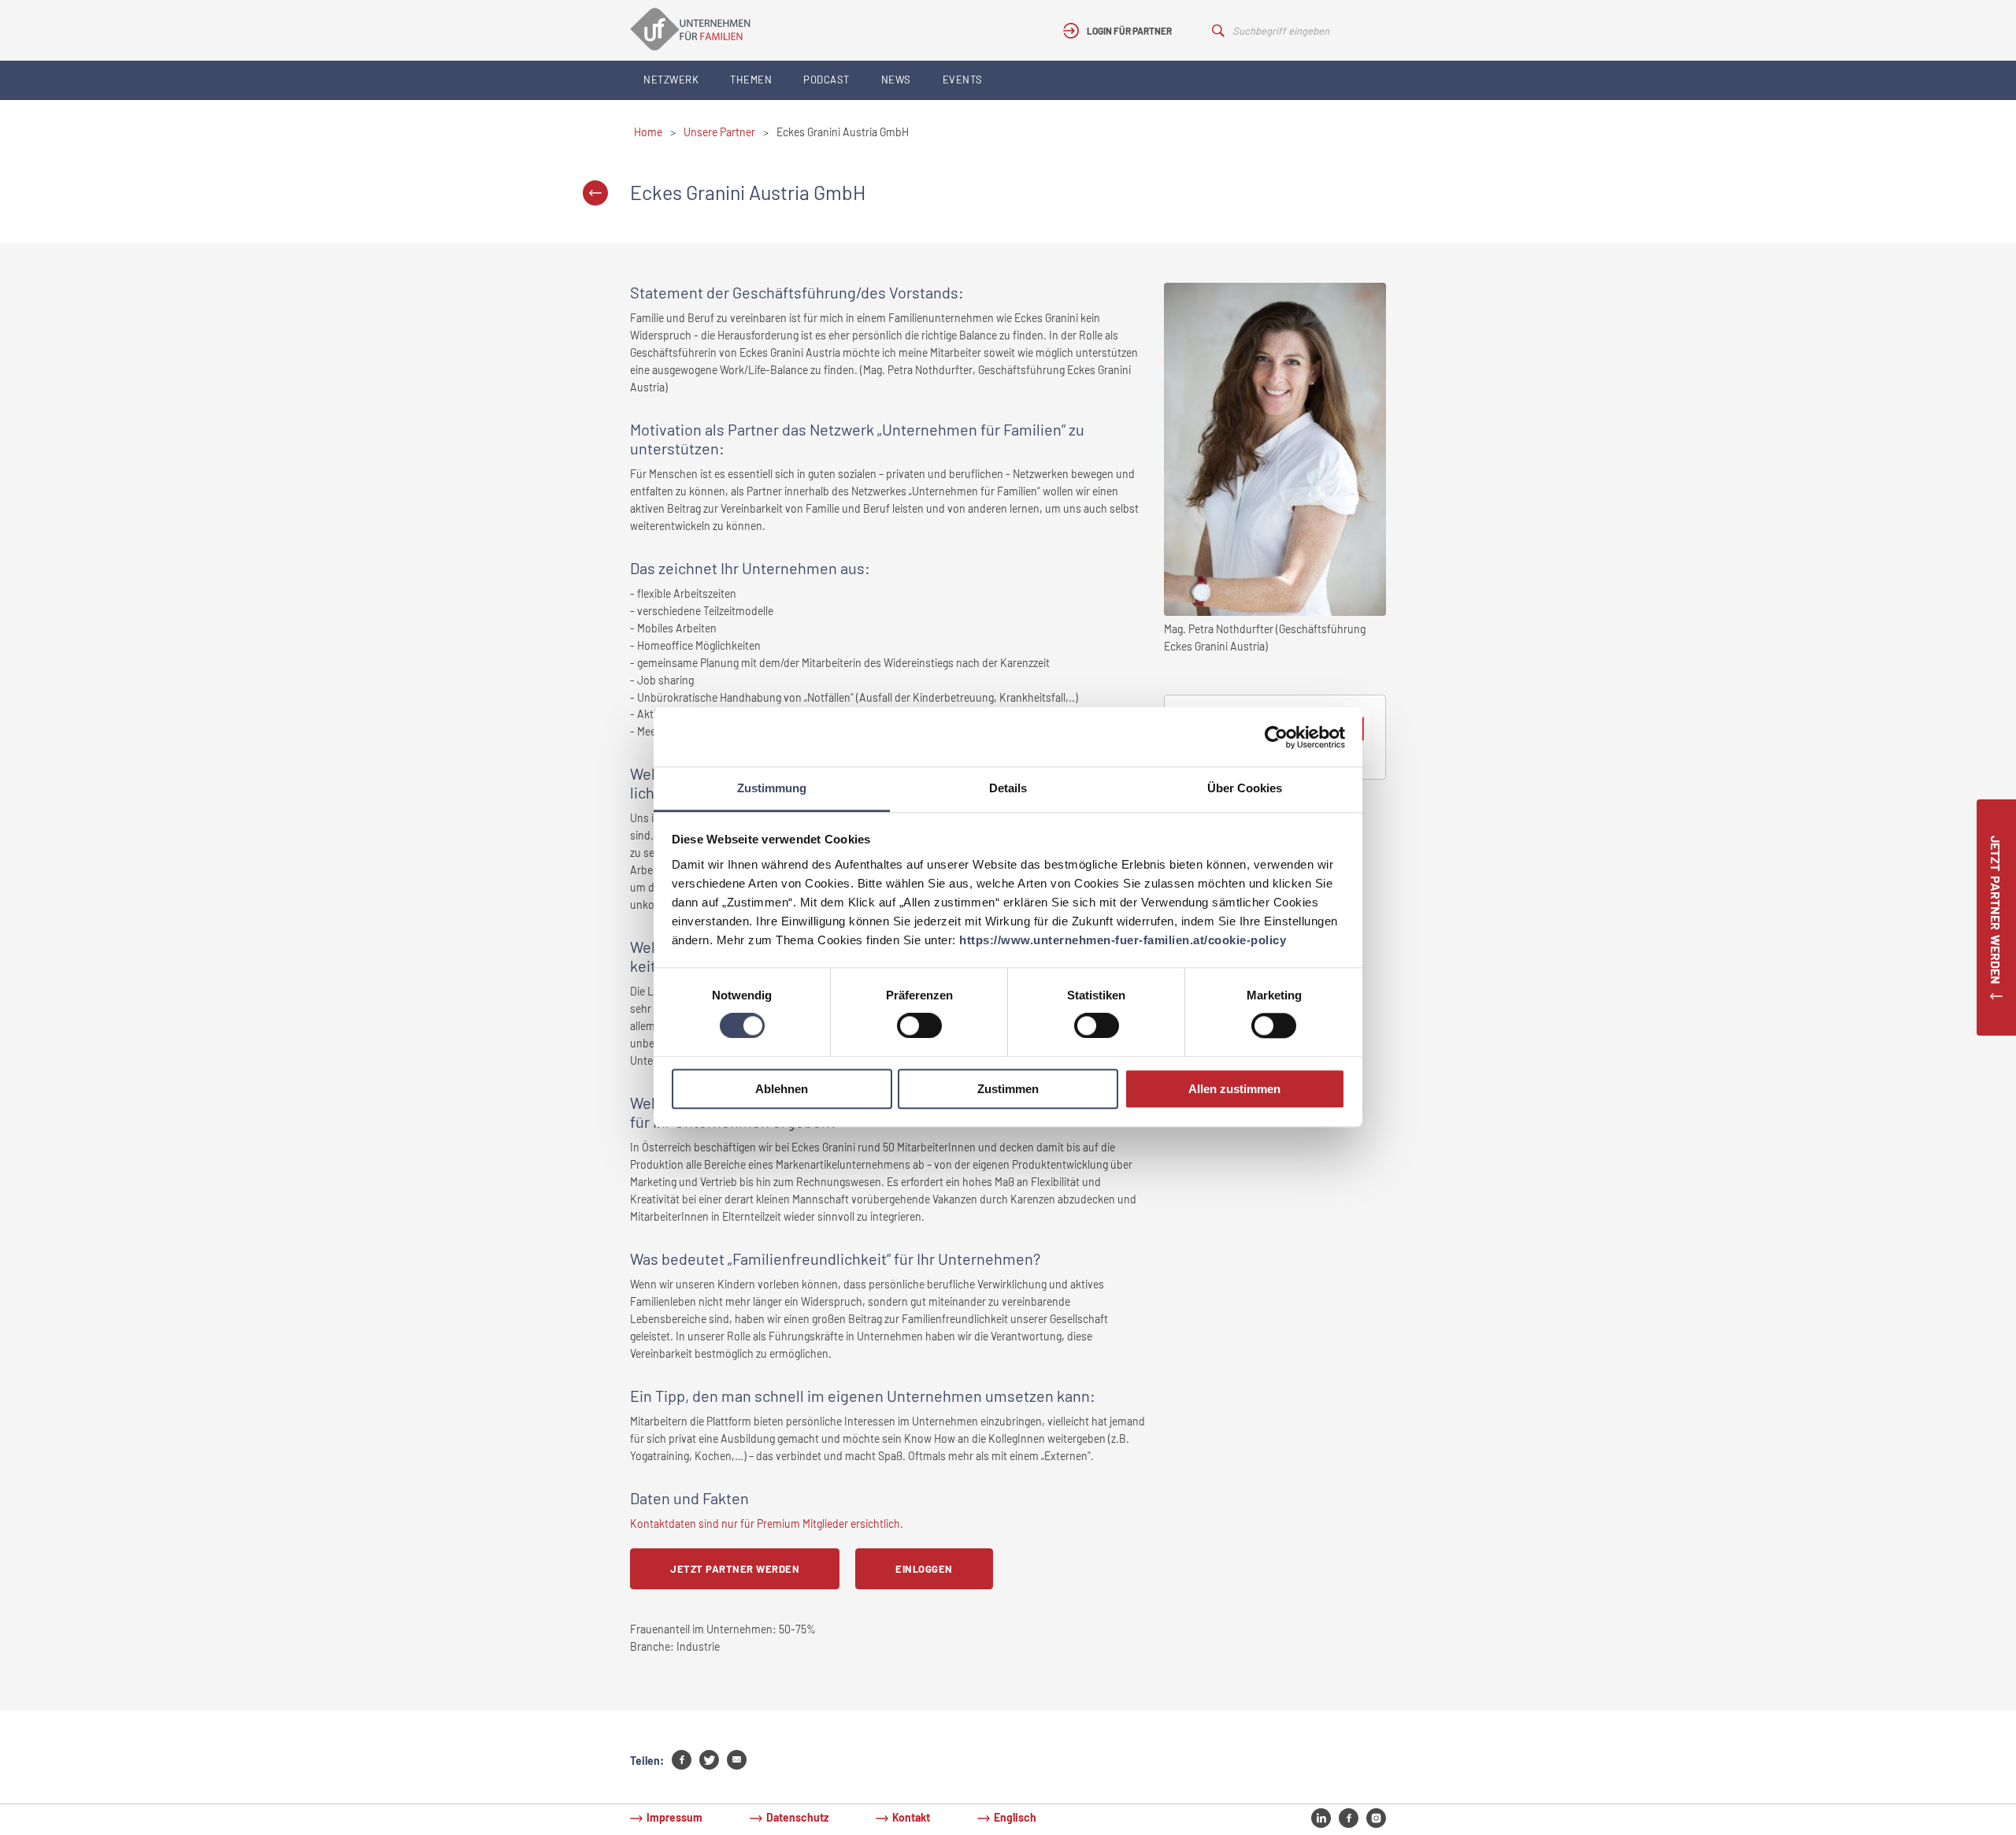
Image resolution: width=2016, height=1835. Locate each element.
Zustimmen (1008, 1089)
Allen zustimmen (1234, 1089)
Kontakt (911, 1817)
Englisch (1015, 1817)
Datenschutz (797, 1817)
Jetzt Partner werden (735, 1569)
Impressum (674, 1817)
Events (963, 80)
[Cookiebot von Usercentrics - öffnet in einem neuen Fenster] (1276, 737)
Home (648, 132)
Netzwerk (671, 80)
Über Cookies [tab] (1245, 788)
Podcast (826, 80)
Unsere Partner (719, 132)
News (896, 80)
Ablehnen (782, 1089)
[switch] (919, 1026)
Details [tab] (1008, 788)
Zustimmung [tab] (772, 788)
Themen (751, 80)
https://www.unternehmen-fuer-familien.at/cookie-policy (1123, 940)
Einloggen (924, 1569)
